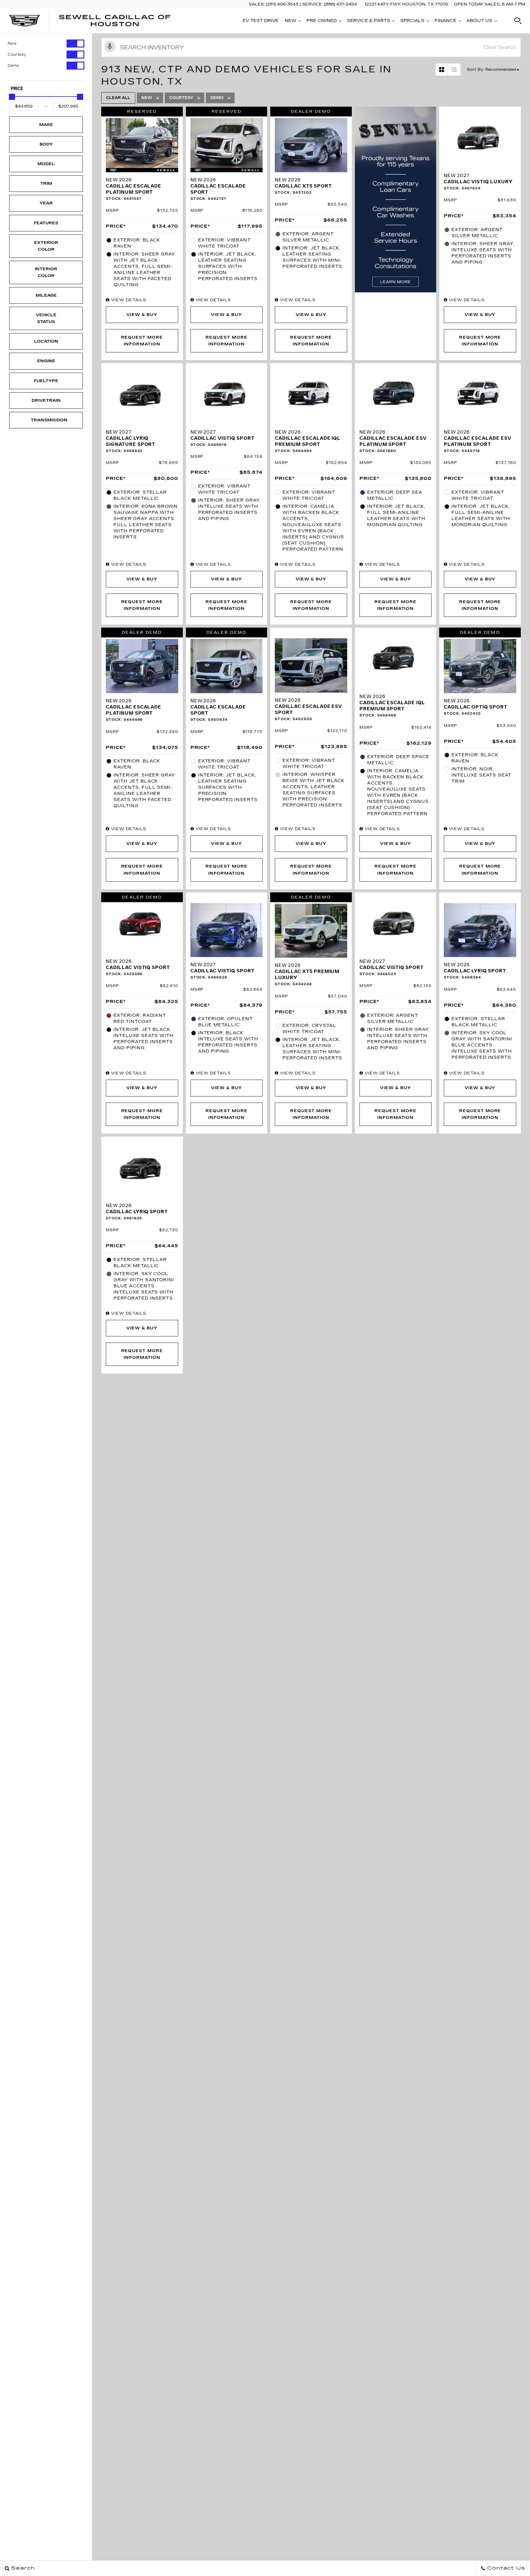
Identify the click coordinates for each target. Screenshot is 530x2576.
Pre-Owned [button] (321, 22)
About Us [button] (479, 22)
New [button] (292, 22)
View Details (128, 300)
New (12, 44)
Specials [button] (412, 22)
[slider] (12, 97)
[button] (518, 21)
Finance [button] (445, 22)
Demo (13, 66)
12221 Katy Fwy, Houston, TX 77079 (406, 4)
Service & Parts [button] (368, 22)
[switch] (46, 44)
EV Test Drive (261, 21)
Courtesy (17, 55)
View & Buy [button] (142, 315)
